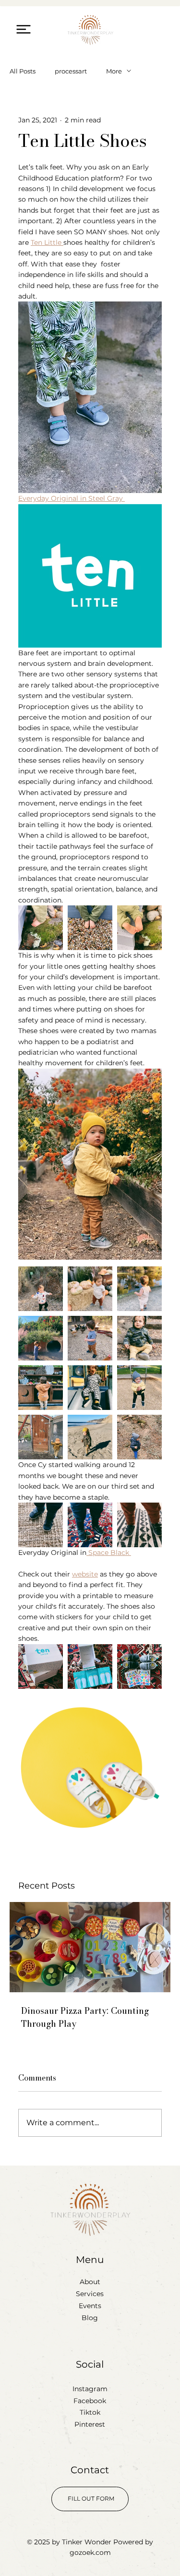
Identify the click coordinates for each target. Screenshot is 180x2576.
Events (90, 2306)
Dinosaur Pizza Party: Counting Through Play (85, 2017)
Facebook (90, 2401)
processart (71, 71)
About (90, 2282)
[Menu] (24, 29)
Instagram (90, 2389)
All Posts (23, 71)
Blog (90, 2318)
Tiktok (90, 2412)
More (114, 71)
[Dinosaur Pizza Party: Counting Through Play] (90, 1947)
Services (90, 2294)
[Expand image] (41, 928)
